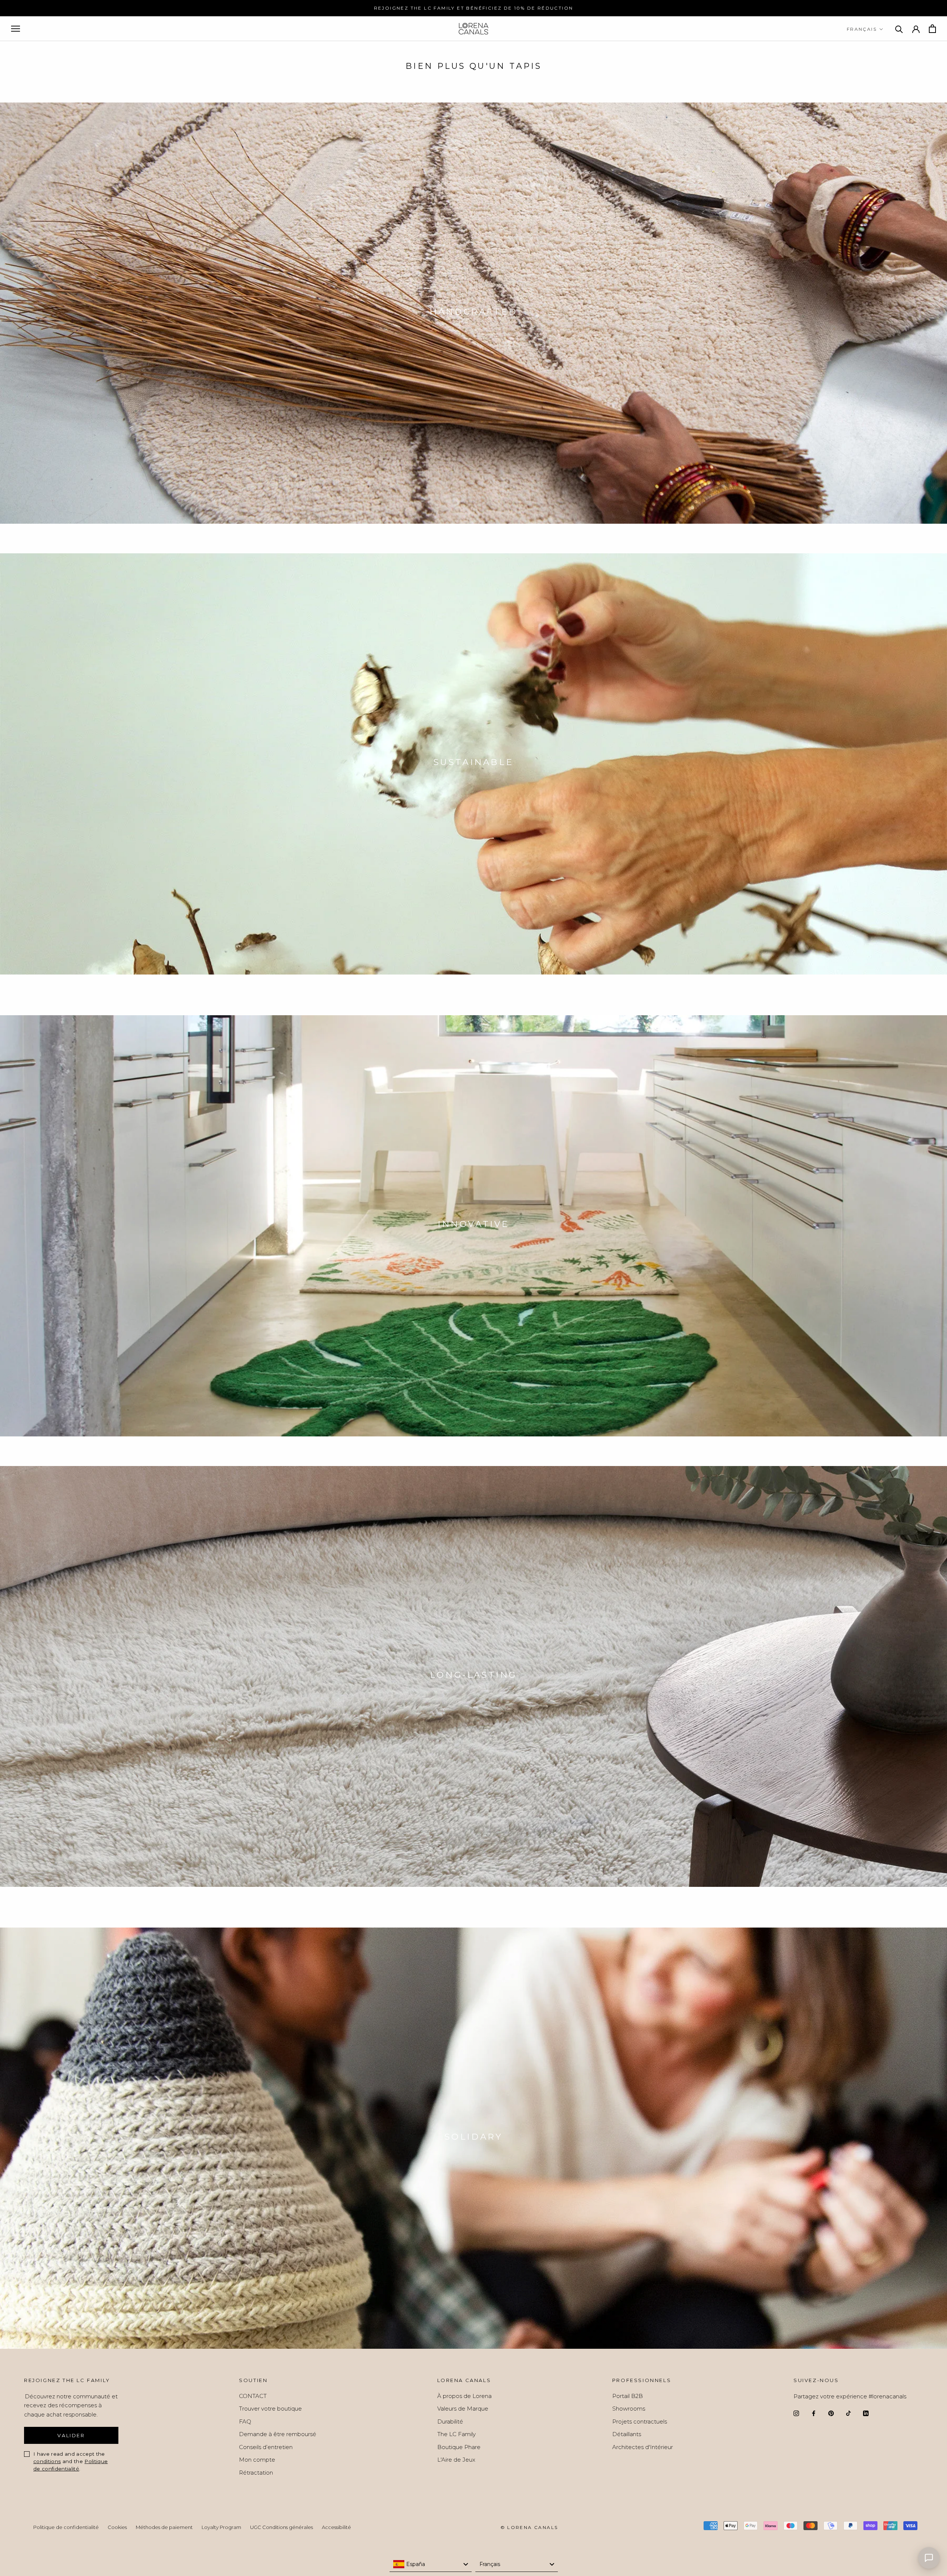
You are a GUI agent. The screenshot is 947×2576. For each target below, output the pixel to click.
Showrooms (629, 2409)
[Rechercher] (899, 29)
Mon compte (257, 2460)
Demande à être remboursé (278, 2434)
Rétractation (256, 2473)
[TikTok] (848, 2413)
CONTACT (253, 2396)
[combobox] (431, 2565)
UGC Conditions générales (282, 2527)
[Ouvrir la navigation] (16, 29)
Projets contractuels (640, 2421)
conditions (47, 2461)
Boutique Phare (459, 2447)
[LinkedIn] (866, 2413)
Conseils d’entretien (266, 2447)
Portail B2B (628, 2396)
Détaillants (627, 2434)
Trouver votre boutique (270, 2409)
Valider (71, 2435)
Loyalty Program (221, 2527)
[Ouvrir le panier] (932, 29)
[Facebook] (814, 2413)
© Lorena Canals (529, 2527)
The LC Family (456, 2434)
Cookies (117, 2527)
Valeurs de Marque (463, 2409)
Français (862, 29)
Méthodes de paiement (164, 2527)
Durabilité (450, 2421)
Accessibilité (336, 2527)
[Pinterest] (831, 2413)
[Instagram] (796, 2413)
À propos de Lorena (464, 2396)
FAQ (245, 2421)
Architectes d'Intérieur (643, 2447)
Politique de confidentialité (66, 2527)
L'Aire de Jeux (456, 2460)
